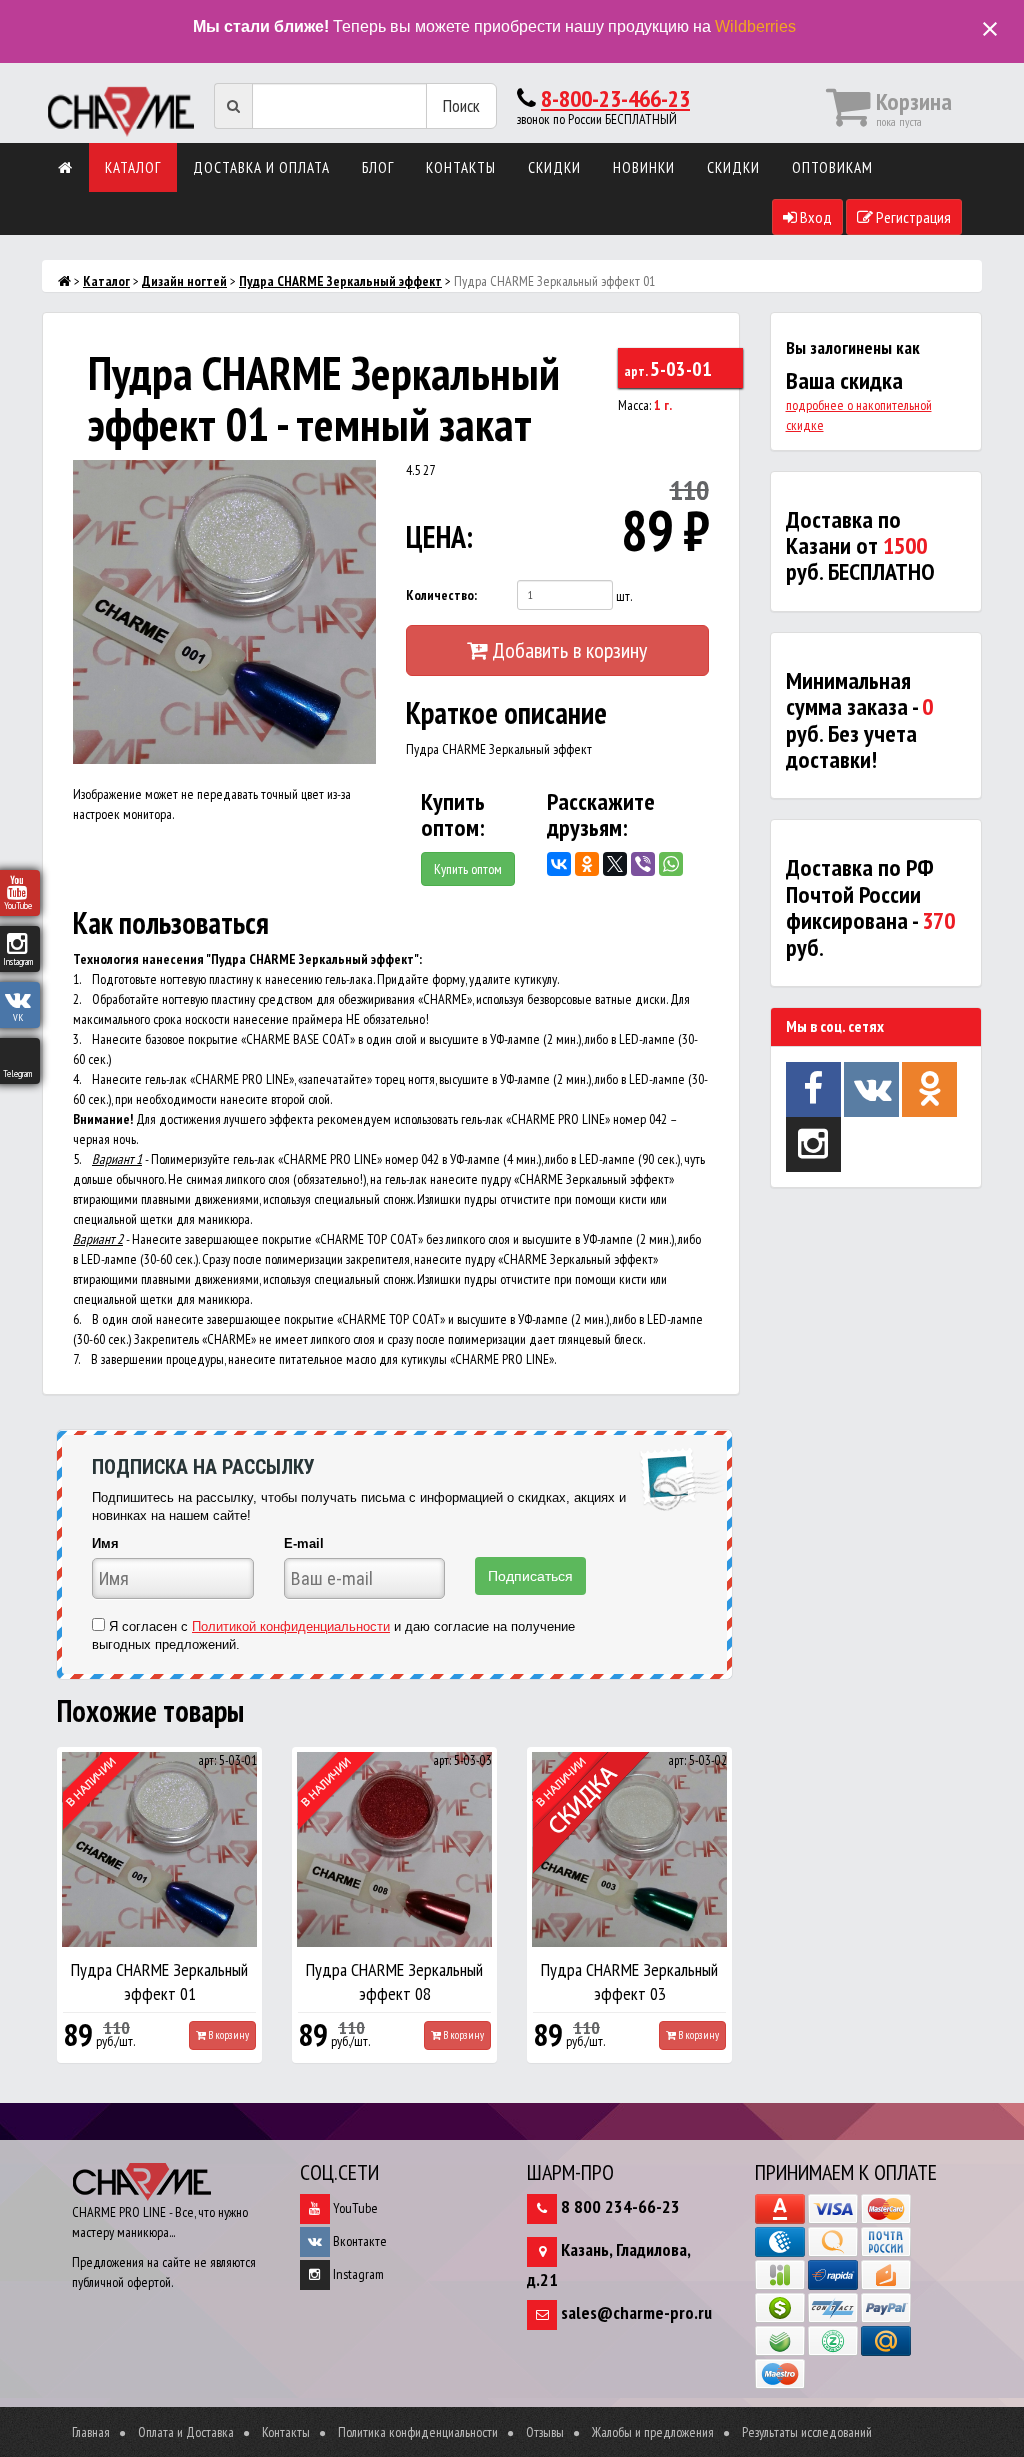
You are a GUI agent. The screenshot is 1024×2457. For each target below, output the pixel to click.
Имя (105, 1543)
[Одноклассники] (587, 864)
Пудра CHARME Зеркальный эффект (340, 281)
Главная (91, 2432)
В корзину (227, 2035)
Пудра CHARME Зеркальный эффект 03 (629, 1981)
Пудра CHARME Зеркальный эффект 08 (394, 1981)
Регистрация (912, 217)
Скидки (554, 167)
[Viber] (643, 864)
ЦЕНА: (439, 536)
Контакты (461, 167)
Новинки (644, 167)
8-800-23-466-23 (615, 98)
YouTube (354, 2208)
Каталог (133, 167)
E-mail (304, 1543)
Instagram (357, 2274)
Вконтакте (358, 2241)
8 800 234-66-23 (620, 2206)
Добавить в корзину (567, 650)
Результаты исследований (807, 2432)
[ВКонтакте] (559, 864)
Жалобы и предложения (653, 2432)
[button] (358, 478)
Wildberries (755, 26)
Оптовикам (832, 167)
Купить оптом (468, 869)
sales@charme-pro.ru (636, 2312)
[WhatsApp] (671, 864)
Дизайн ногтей (184, 281)
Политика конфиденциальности (418, 2432)
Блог (378, 167)
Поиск (461, 105)
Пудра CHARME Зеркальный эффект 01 (159, 1981)
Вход (814, 217)
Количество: (441, 595)
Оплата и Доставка (186, 2432)
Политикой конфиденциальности (291, 1626)
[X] (615, 864)
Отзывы (545, 2432)
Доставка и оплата (261, 167)
